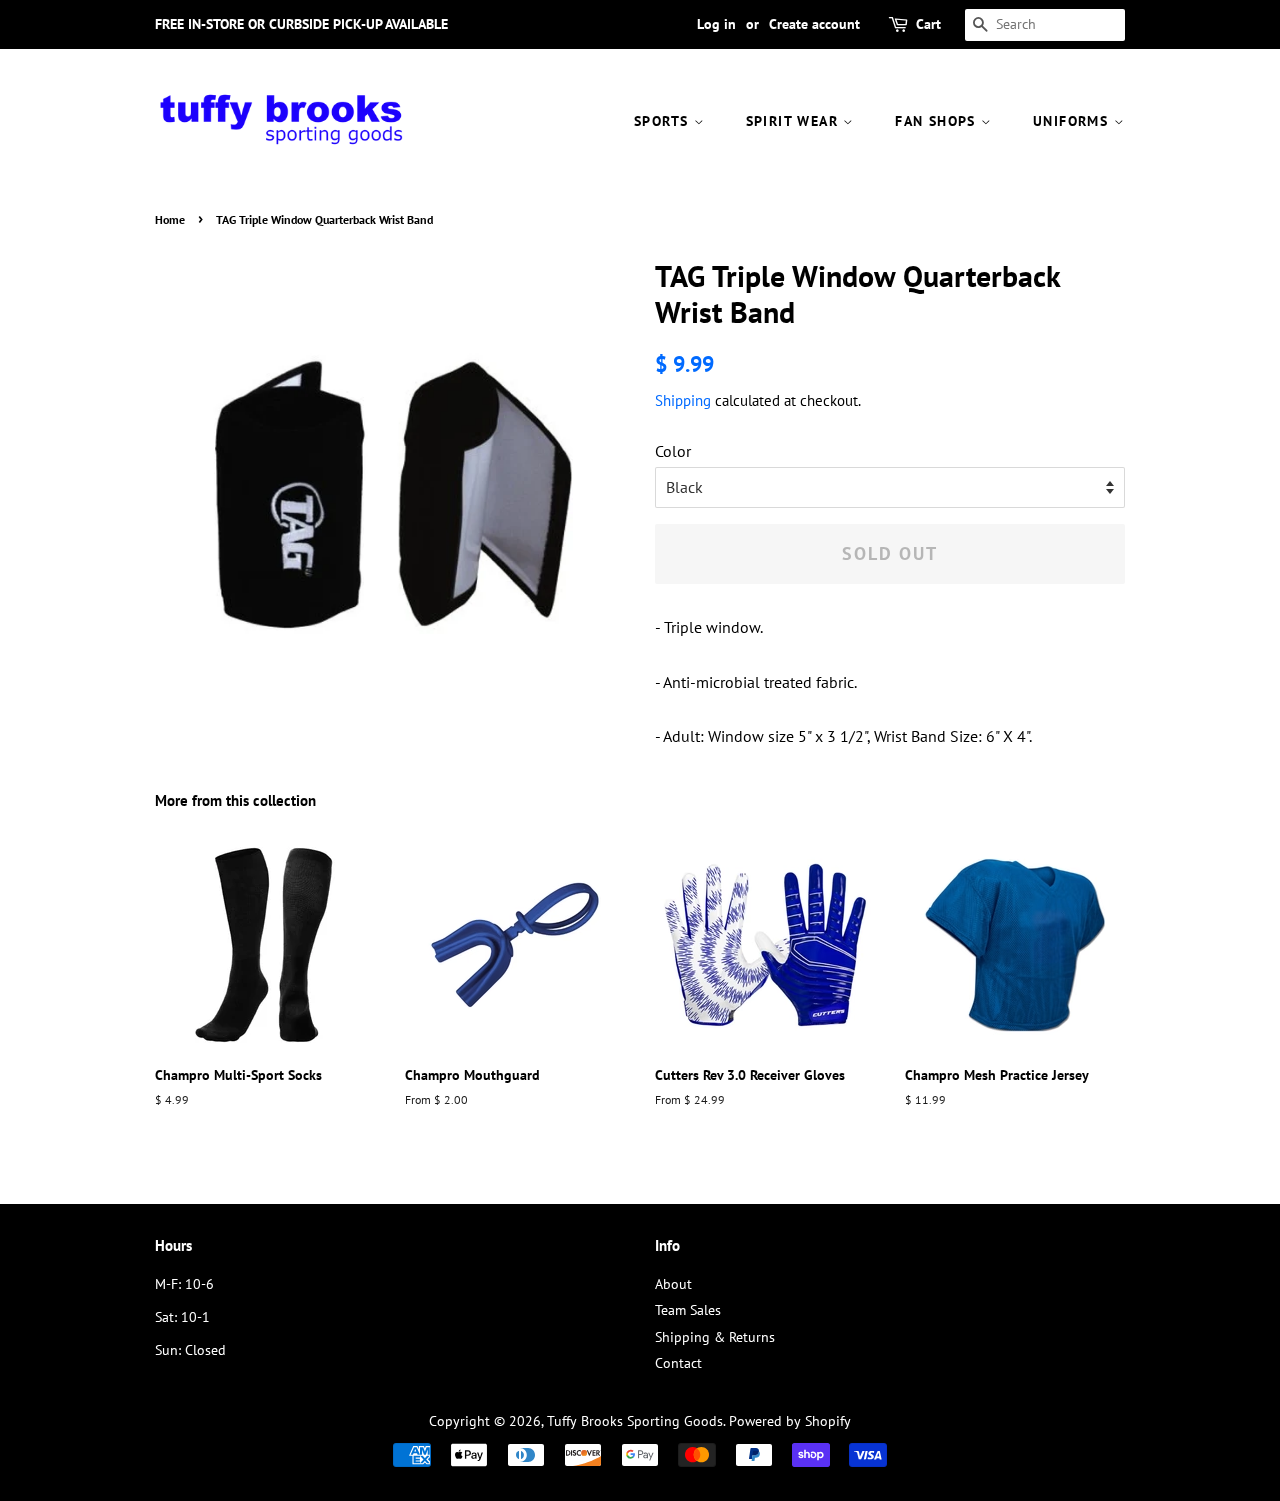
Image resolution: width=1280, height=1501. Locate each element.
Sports (664, 121)
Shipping (683, 400)
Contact (678, 1363)
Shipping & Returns (715, 1337)
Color (673, 451)
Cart (928, 24)
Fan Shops (938, 121)
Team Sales (688, 1310)
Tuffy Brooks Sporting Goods (635, 1421)
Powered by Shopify (790, 1421)
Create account (814, 24)
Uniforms (1073, 121)
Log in (716, 24)
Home (170, 219)
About (673, 1284)
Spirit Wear (795, 121)
